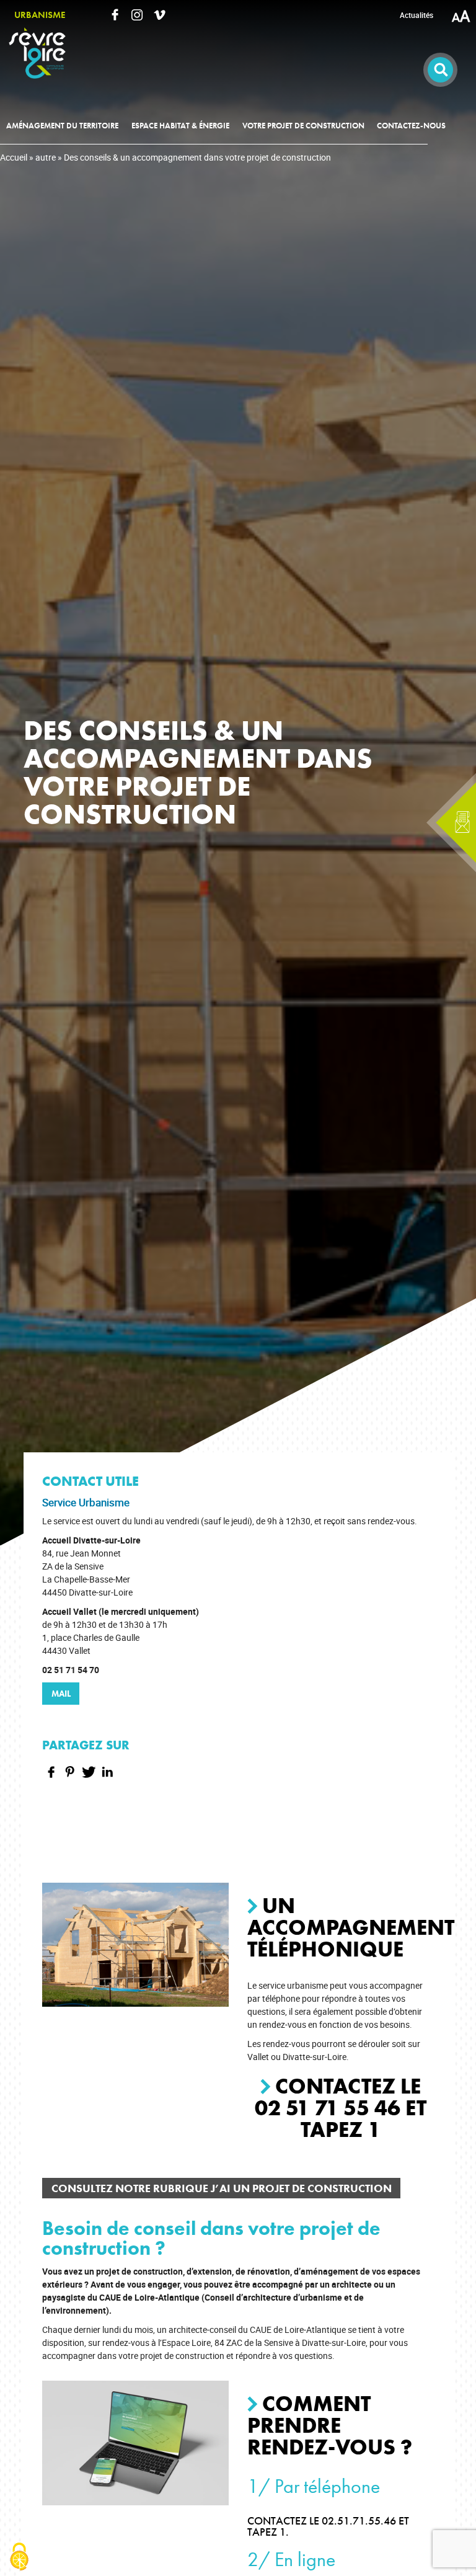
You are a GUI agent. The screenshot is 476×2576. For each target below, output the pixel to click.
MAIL (61, 1694)
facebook (115, 15)
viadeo (159, 15)
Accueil (14, 157)
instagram (137, 15)
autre (46, 157)
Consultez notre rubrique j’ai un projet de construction (222, 2188)
